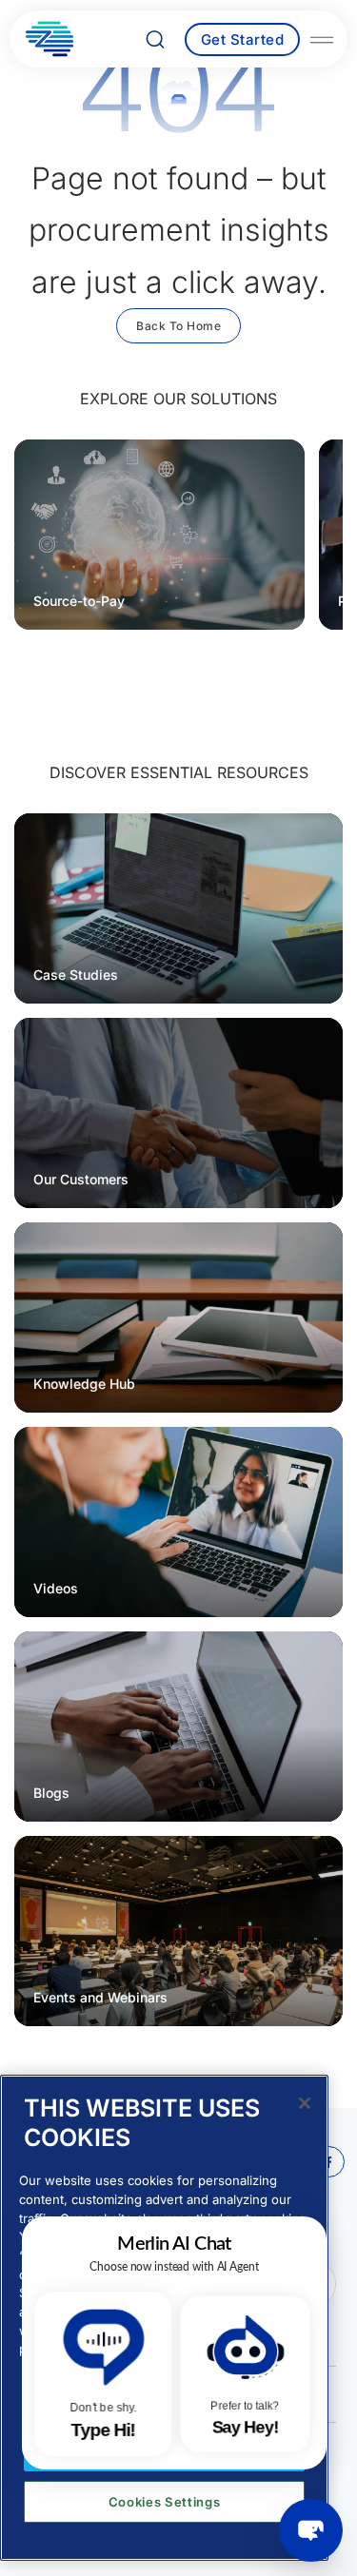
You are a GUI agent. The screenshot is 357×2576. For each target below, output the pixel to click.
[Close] (305, 2103)
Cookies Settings (165, 2502)
